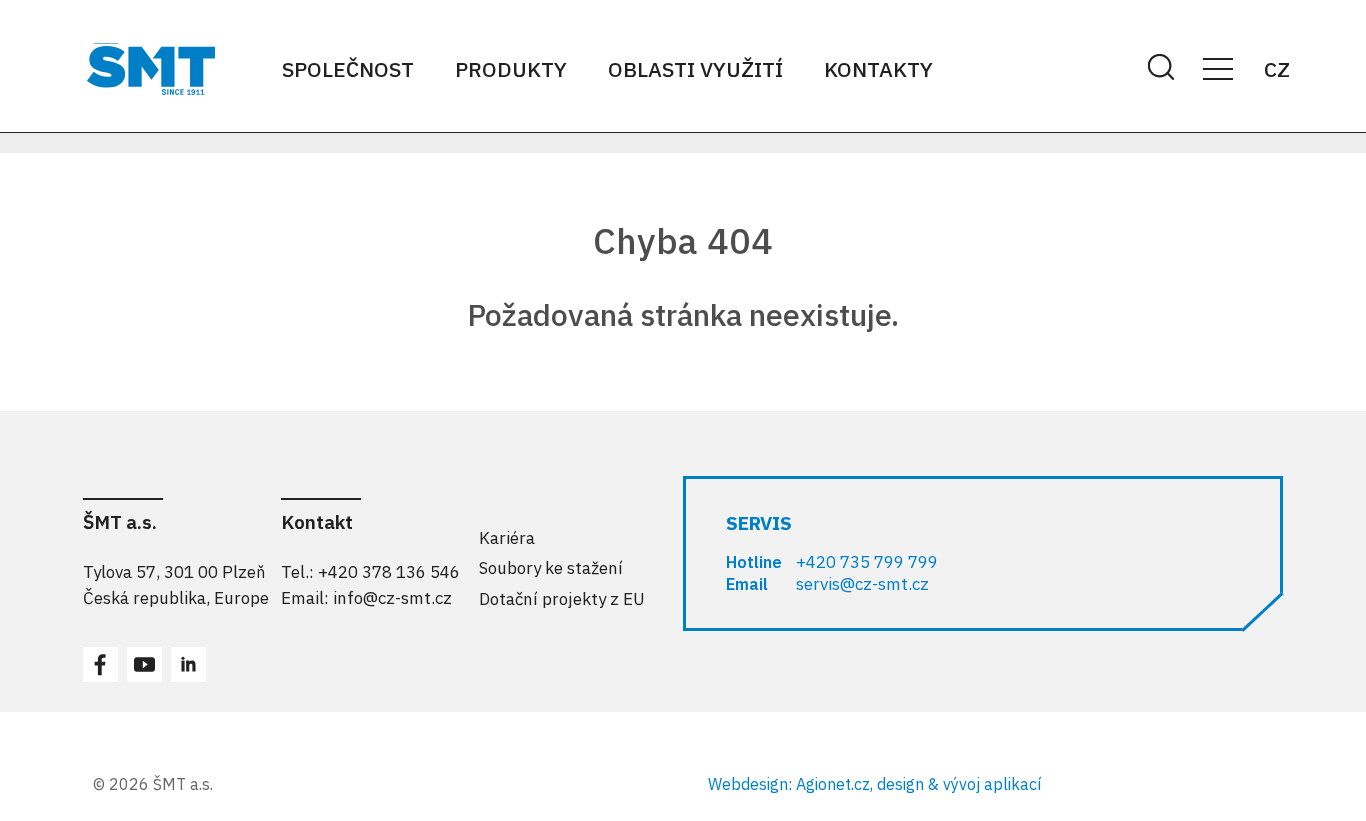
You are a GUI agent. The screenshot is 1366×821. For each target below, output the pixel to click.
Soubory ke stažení (551, 568)
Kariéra (507, 538)
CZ (1277, 69)
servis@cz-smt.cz (862, 584)
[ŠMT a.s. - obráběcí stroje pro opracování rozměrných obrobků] (151, 69)
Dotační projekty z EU (562, 599)
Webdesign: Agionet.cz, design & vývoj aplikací (874, 784)
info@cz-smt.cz (392, 598)
